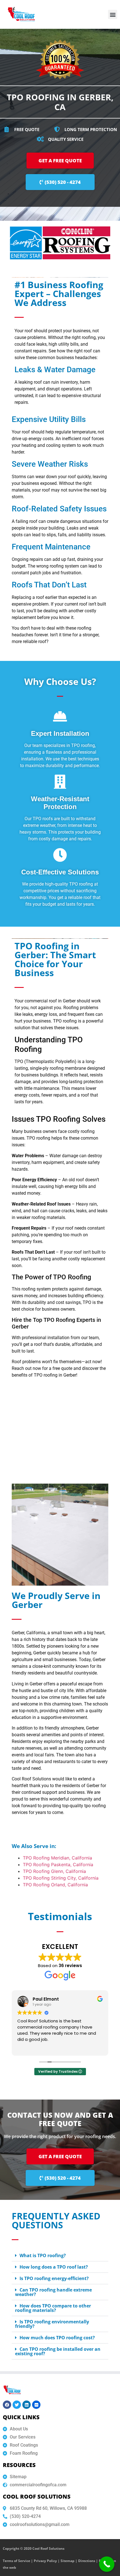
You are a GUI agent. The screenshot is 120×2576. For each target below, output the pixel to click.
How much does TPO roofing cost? (57, 2338)
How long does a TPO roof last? (54, 2267)
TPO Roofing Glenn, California (54, 1871)
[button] (113, 14)
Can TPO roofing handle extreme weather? (53, 2292)
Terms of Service (16, 2561)
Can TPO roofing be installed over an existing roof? (58, 2351)
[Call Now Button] (107, 2564)
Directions (87, 2561)
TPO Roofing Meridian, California (57, 1858)
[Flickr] (36, 2405)
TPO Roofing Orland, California (55, 1885)
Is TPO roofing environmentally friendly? (52, 2324)
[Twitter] (17, 2405)
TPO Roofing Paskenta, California (58, 1865)
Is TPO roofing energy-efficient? (54, 2278)
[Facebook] (7, 2405)
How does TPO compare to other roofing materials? (53, 2308)
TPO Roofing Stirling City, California (61, 1878)
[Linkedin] (27, 2405)
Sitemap (68, 2561)
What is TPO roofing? (43, 2255)
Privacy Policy (45, 2561)
